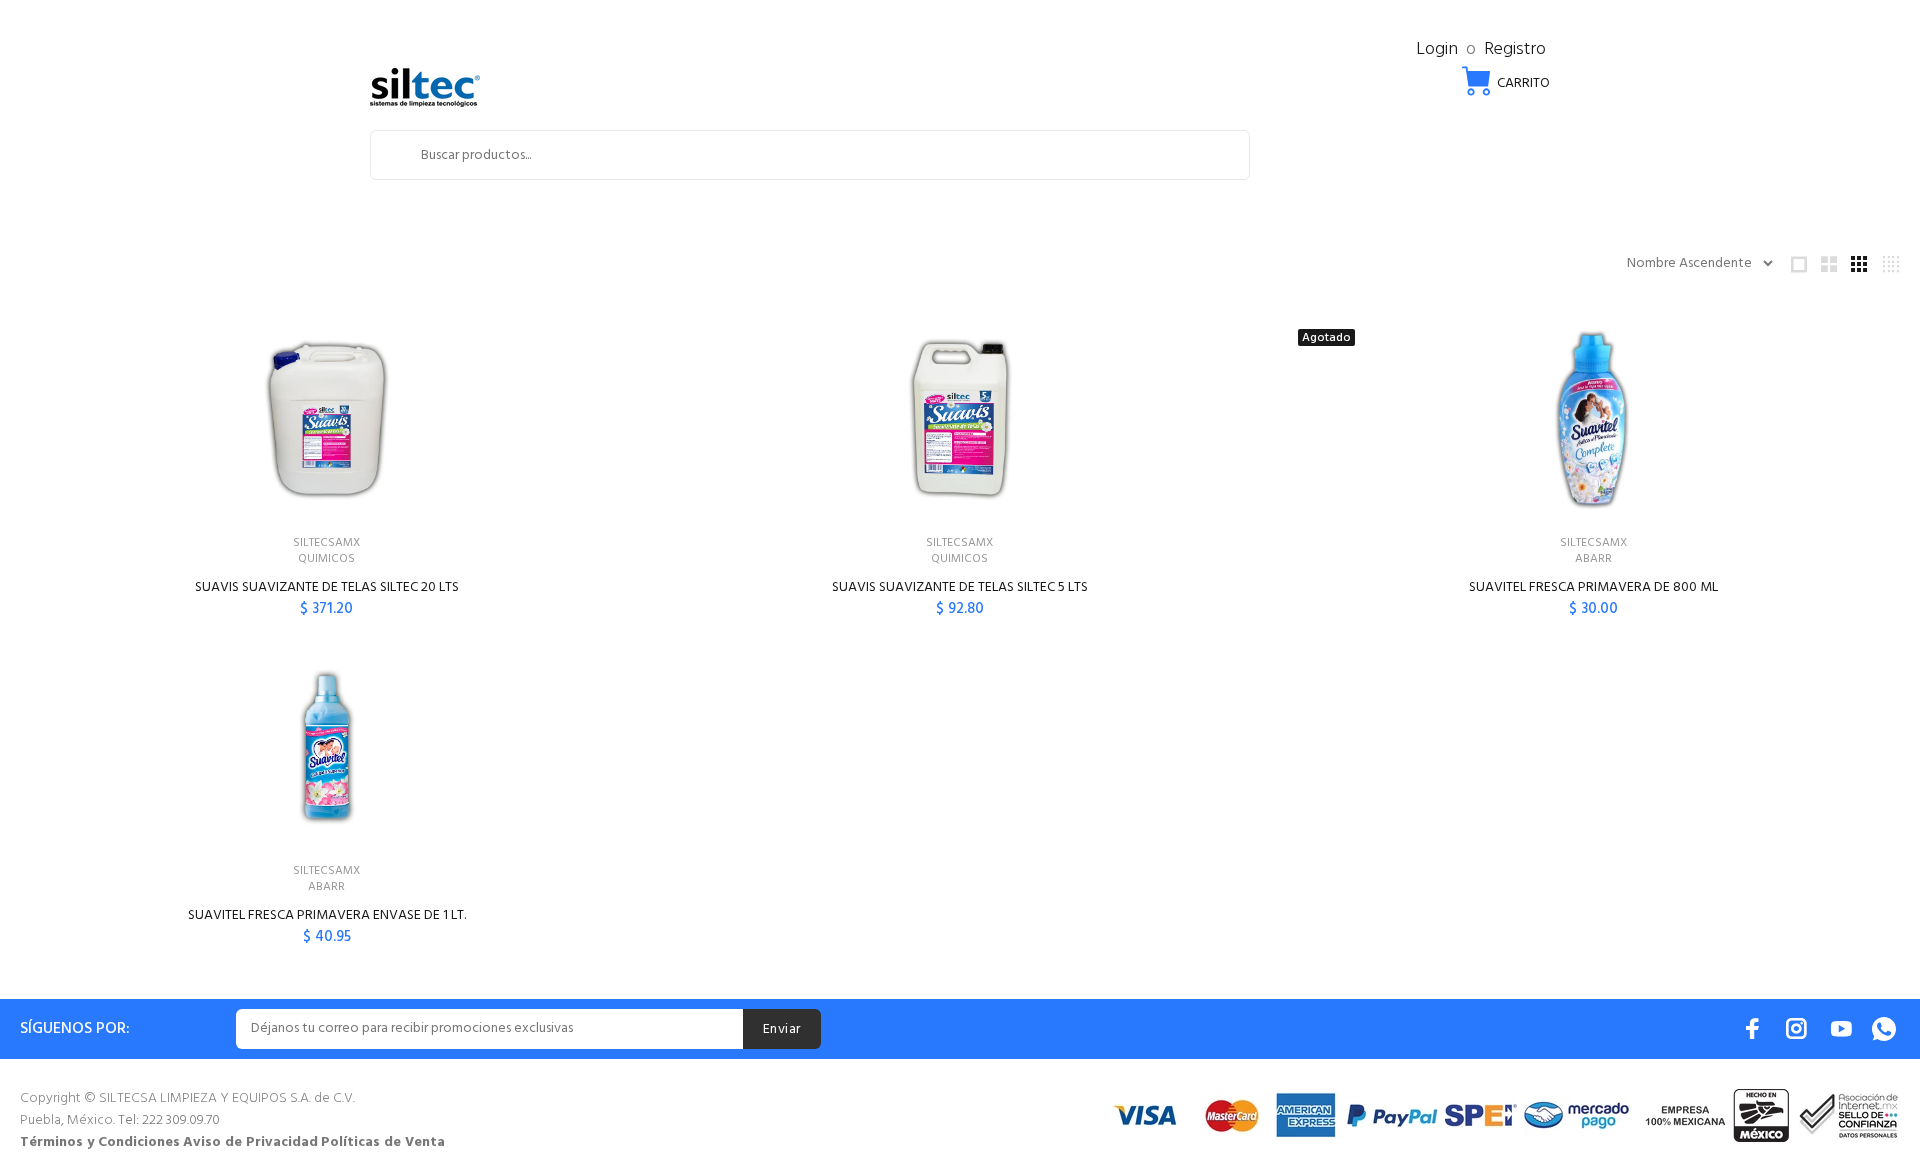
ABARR (1593, 559)
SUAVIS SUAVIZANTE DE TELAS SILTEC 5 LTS (960, 587)
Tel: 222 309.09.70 (169, 1120)
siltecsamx (326, 543)
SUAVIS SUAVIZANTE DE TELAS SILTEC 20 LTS (327, 587)
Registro (1515, 49)
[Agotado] (1593, 419)
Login (1437, 49)
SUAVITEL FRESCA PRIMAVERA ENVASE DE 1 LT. (327, 915)
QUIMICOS (326, 559)
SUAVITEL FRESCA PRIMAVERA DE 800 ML (1593, 587)
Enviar (782, 1029)
